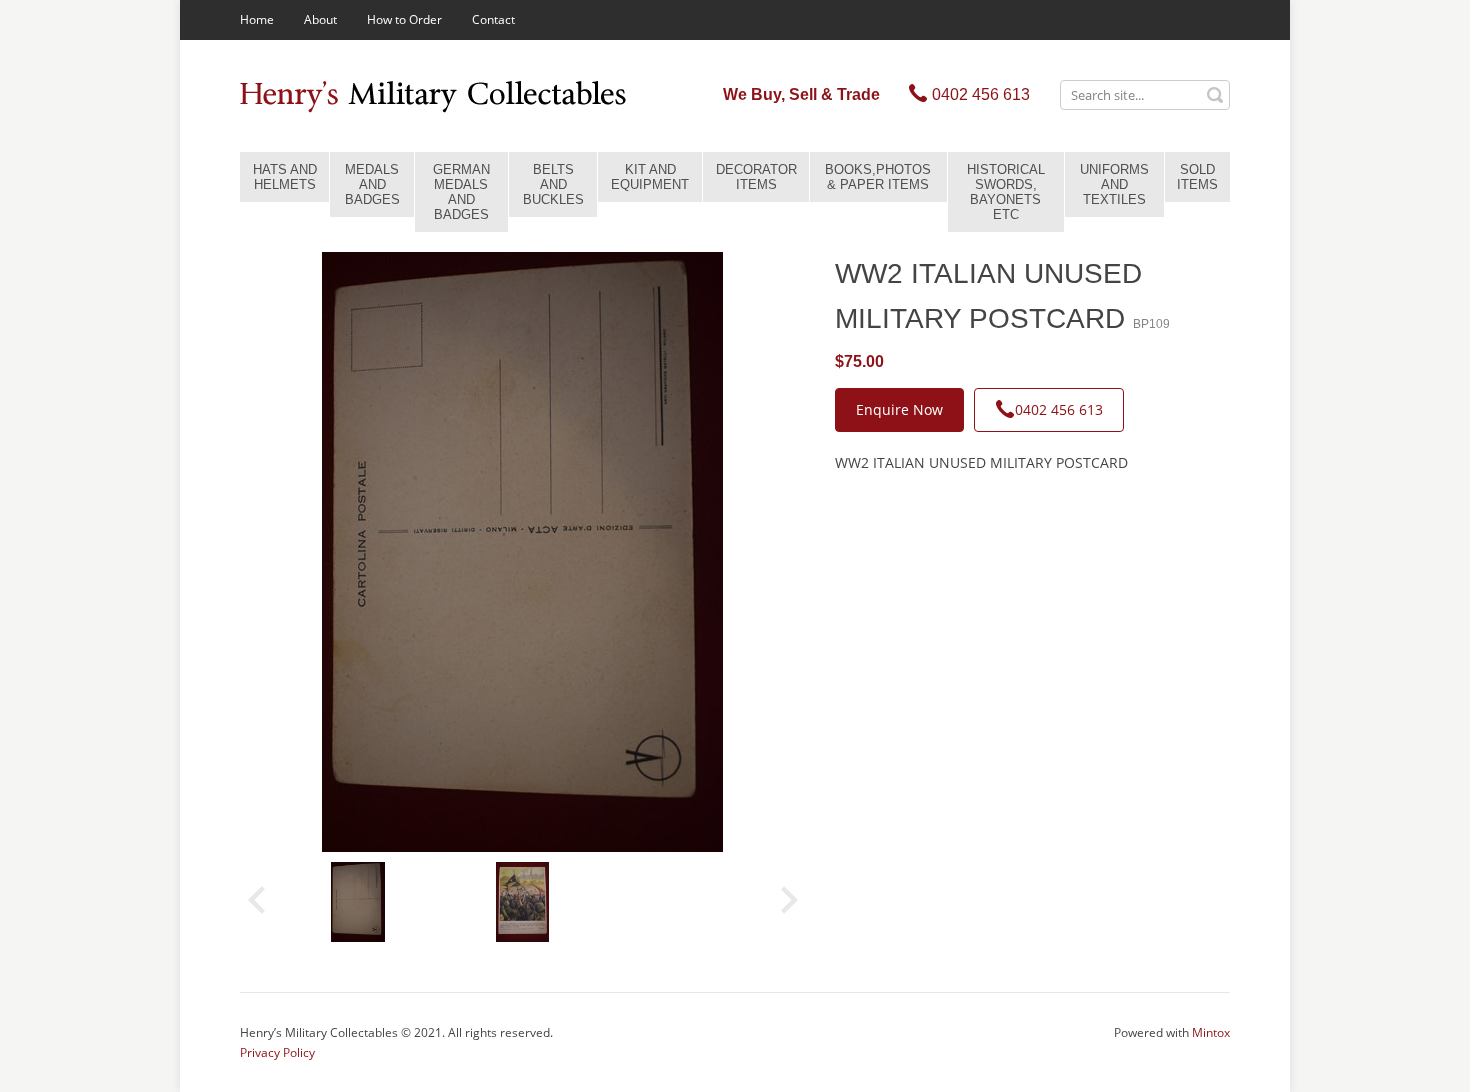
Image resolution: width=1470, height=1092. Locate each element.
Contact (493, 19)
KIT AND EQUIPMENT (650, 177)
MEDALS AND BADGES (372, 184)
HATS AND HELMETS (285, 177)
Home (257, 19)
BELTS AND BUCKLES (553, 184)
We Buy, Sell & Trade (801, 94)
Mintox (1211, 1032)
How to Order (404, 19)
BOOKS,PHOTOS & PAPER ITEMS (878, 177)
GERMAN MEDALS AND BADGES (461, 192)
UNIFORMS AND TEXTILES (1114, 184)
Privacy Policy (277, 1052)
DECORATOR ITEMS (756, 177)
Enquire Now (899, 409)
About (320, 19)
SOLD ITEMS (1197, 177)
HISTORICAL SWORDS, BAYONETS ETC (1006, 192)
